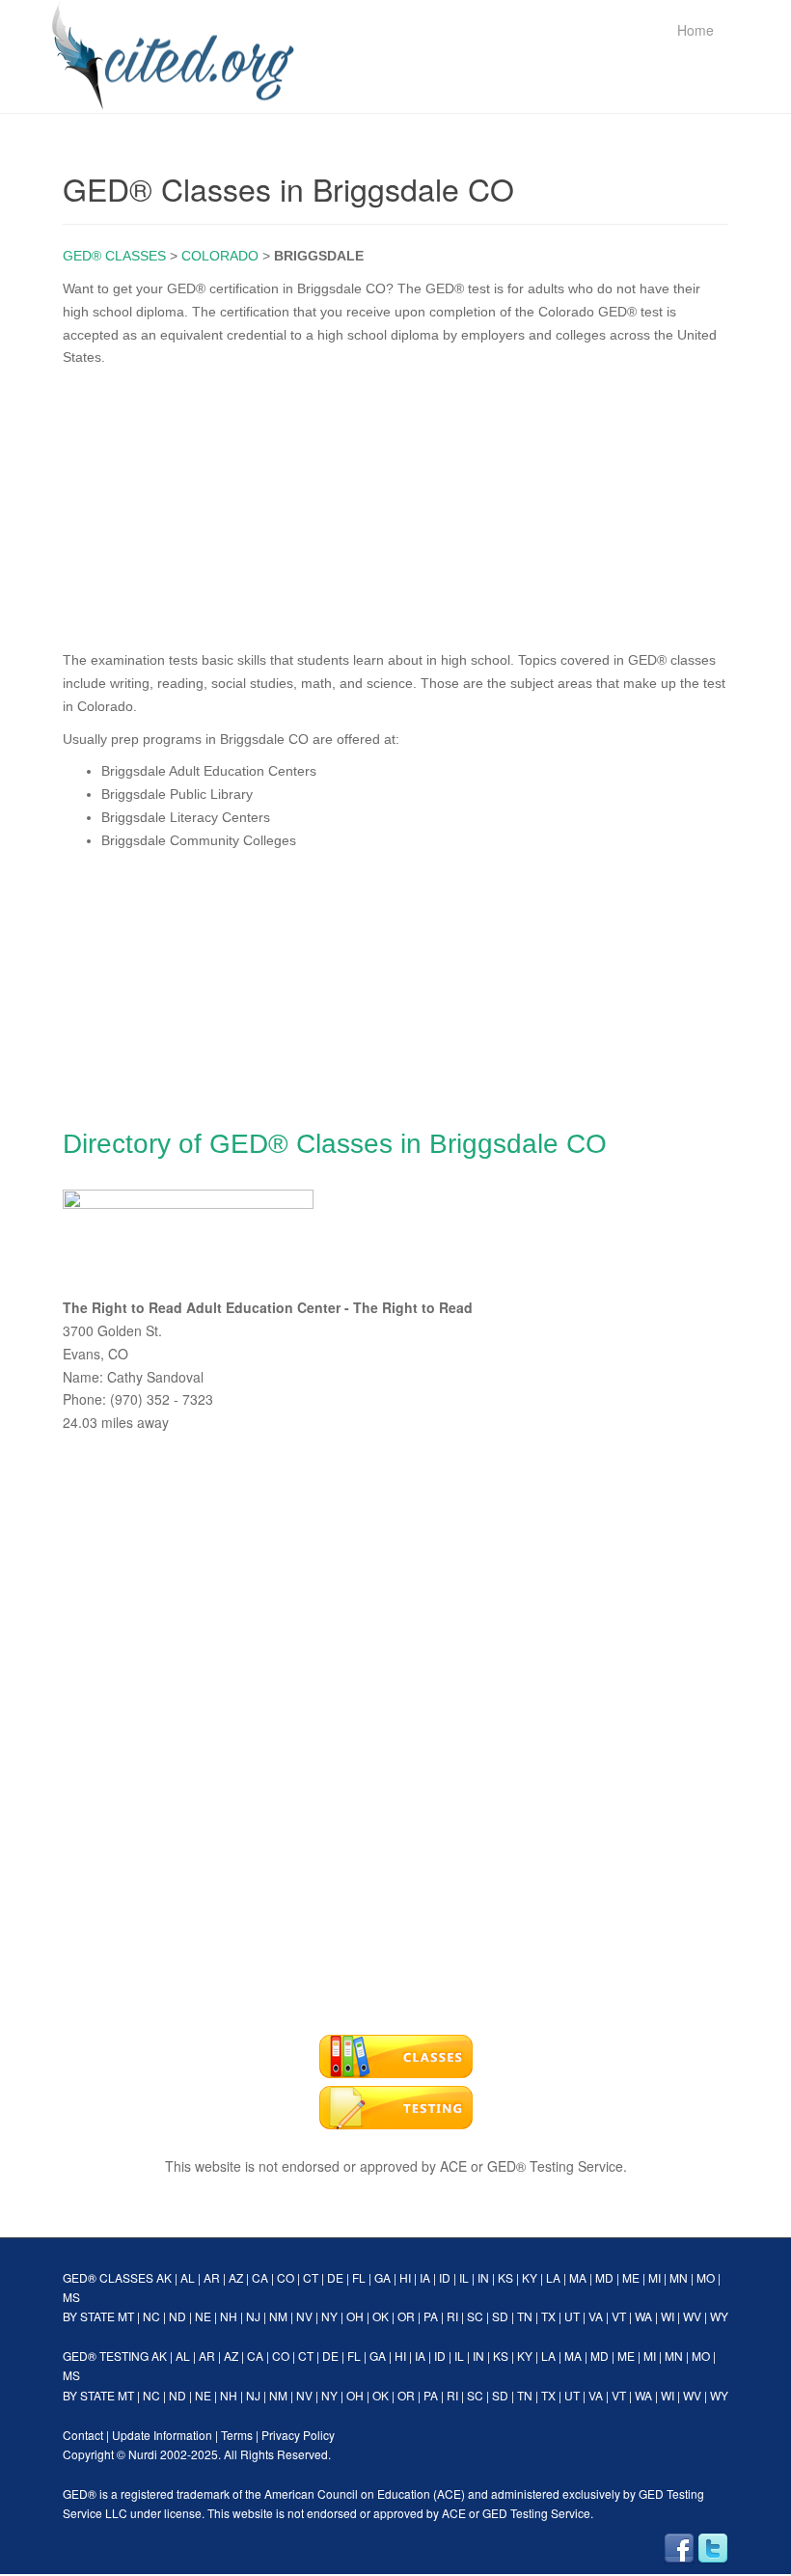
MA (578, 2277)
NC (151, 2316)
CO (286, 2277)
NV (304, 2316)
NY (329, 2316)
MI (655, 2277)
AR (212, 2277)
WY (719, 2316)
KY (530, 2277)
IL (464, 2277)
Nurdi (143, 2454)
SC (475, 2316)
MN (679, 2277)
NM (278, 2316)
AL (188, 2277)
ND (177, 2316)
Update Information (162, 2435)
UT (572, 2316)
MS (71, 2297)
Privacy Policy (298, 2435)
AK (164, 2277)
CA (260, 2277)
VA (596, 2316)
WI (668, 2316)
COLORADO (220, 256)
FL (359, 2277)
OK (381, 2316)
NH (229, 2316)
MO (706, 2277)
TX (548, 2316)
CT (311, 2277)
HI (405, 2277)
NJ (253, 2316)
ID (445, 2277)
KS (505, 2277)
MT (126, 2316)
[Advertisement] (395, 505)
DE (335, 2277)
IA (425, 2277)
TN (525, 2316)
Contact (83, 2435)
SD (500, 2316)
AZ (236, 2277)
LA (553, 2277)
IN (483, 2277)
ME (631, 2277)
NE (203, 2316)
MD (604, 2277)
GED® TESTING (106, 2356)
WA (643, 2316)
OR (406, 2316)
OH (355, 2316)
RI (452, 2316)
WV (692, 2316)
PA (431, 2316)
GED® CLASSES (114, 256)
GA (382, 2277)
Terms (237, 2435)
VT (619, 2316)
